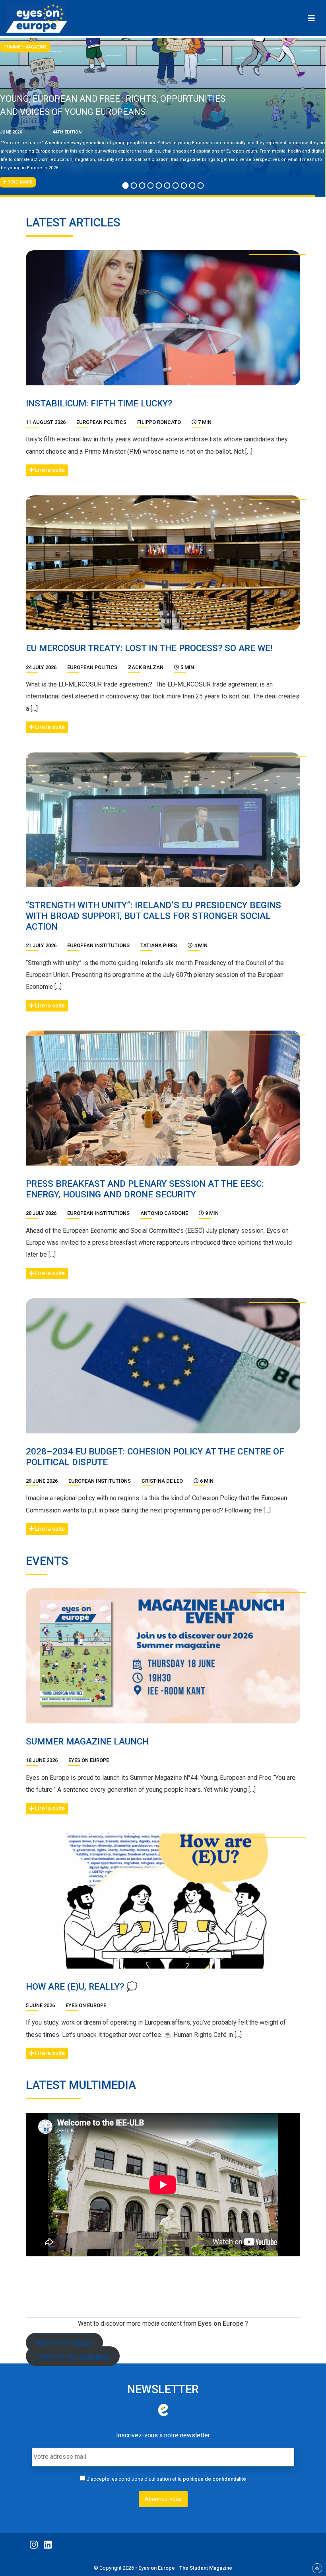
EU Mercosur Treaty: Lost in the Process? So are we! (149, 648)
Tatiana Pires (159, 945)
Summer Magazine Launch (87, 1741)
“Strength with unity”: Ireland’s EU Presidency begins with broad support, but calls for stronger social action (153, 916)
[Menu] (311, 18)
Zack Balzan (146, 667)
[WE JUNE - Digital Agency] (317, 2568)
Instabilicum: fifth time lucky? (99, 403)
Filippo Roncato (159, 422)
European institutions (98, 945)
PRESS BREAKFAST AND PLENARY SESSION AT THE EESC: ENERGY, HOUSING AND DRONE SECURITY (145, 1189)
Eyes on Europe (89, 1760)
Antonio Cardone (164, 1213)
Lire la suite (49, 470)
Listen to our (73, 2356)
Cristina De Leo (162, 1481)
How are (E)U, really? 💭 (82, 1986)
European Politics (101, 422)
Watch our (64, 2343)
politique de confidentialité (214, 2479)
